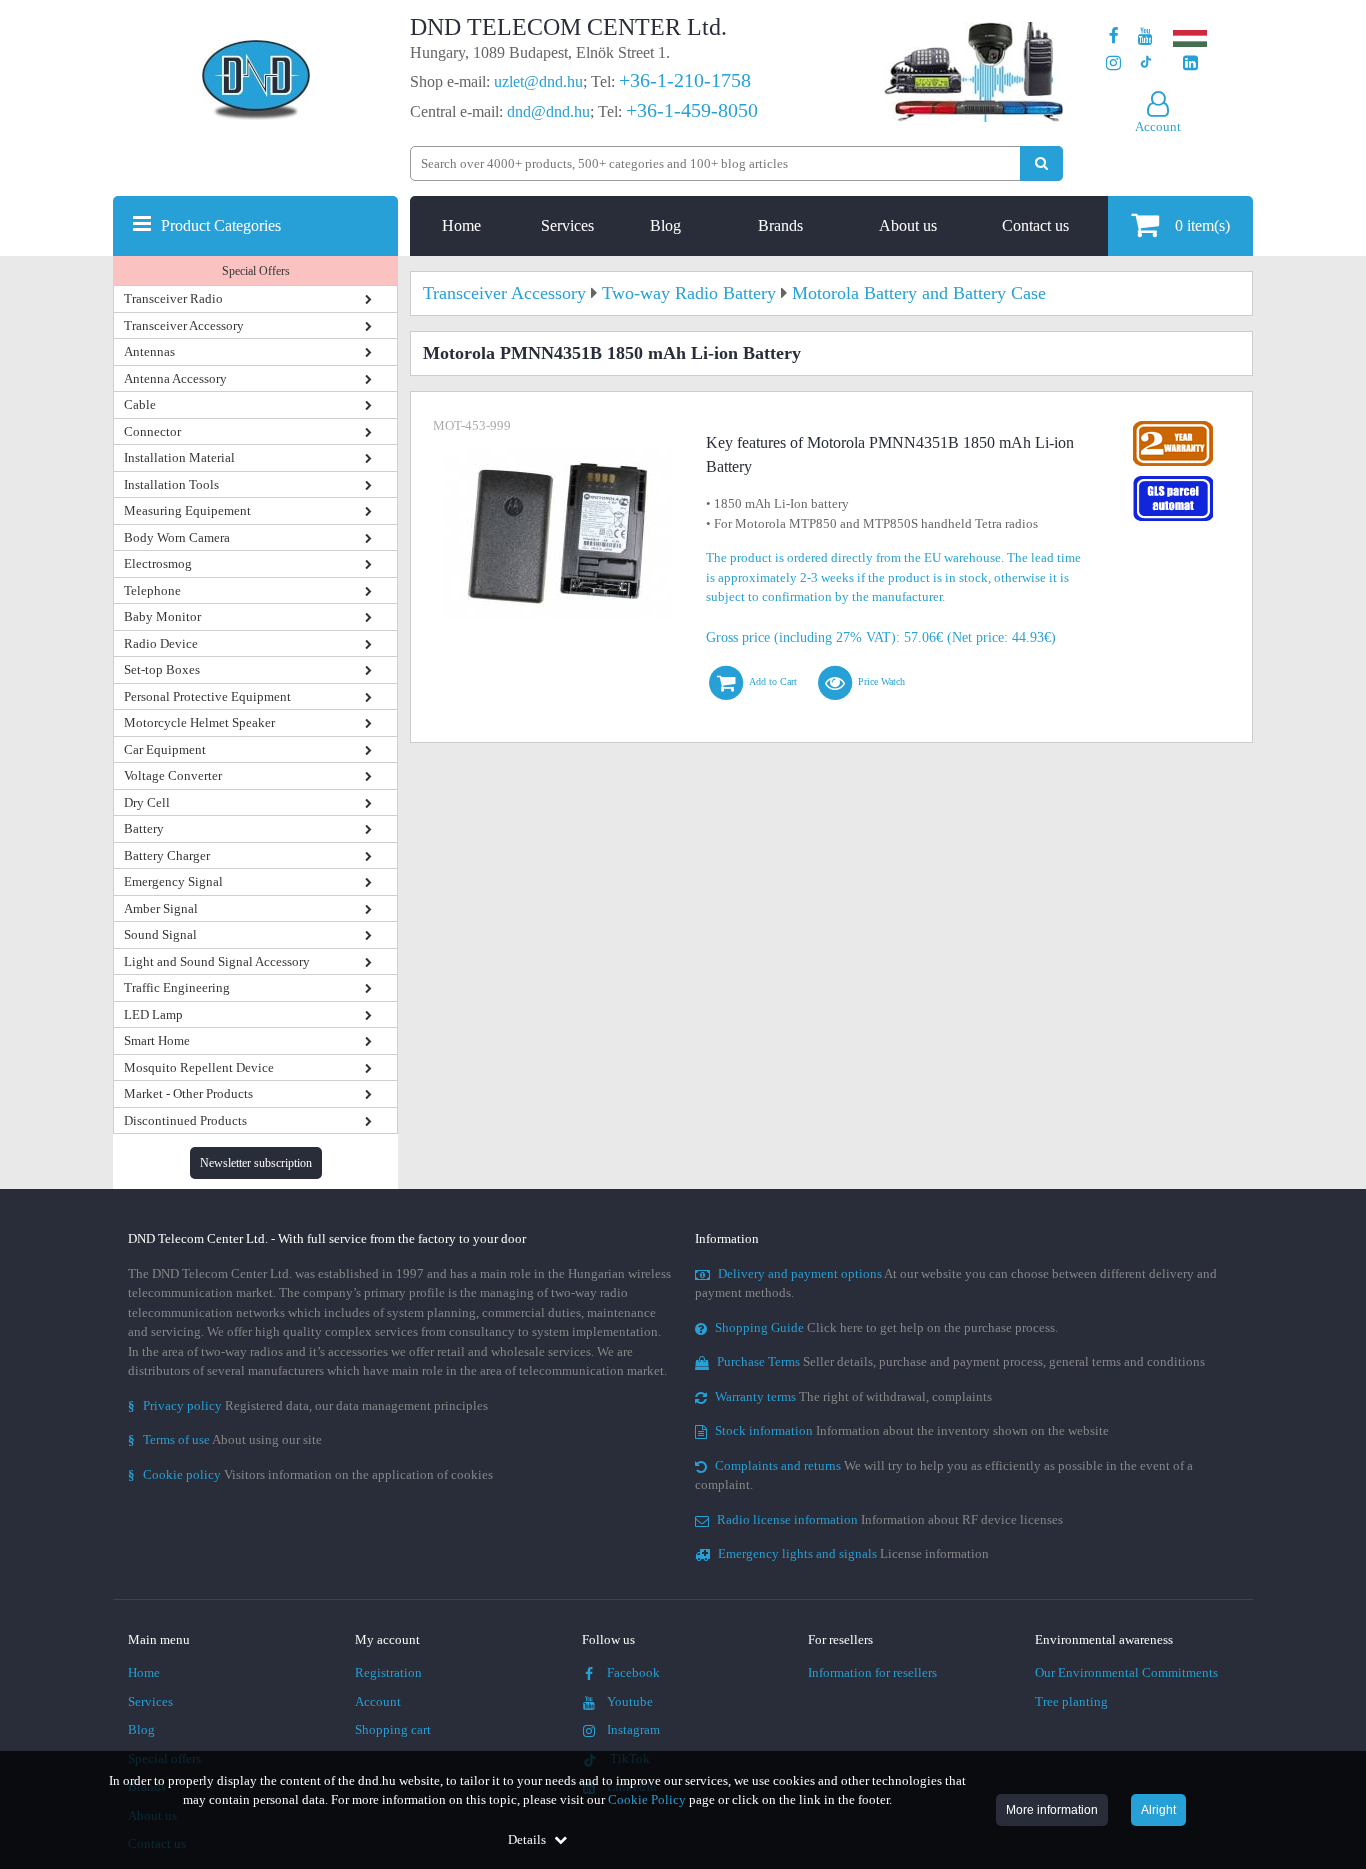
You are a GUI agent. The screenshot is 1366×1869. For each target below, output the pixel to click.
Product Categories (221, 225)
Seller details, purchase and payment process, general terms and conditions (961, 1361)
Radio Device (161, 643)
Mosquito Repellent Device (199, 1067)
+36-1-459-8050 (692, 110)
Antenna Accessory (175, 378)
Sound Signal (160, 934)
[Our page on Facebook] (1114, 36)
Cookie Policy (647, 1799)
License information (853, 1553)
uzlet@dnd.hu (538, 81)
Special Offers (256, 271)
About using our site (225, 1439)
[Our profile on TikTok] (1145, 63)
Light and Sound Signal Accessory (217, 961)
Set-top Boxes (162, 669)
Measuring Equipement (187, 510)
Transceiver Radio (173, 298)
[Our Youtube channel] (1145, 36)
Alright (1158, 1810)
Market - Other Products (188, 1093)
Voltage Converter (173, 775)
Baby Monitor (162, 616)
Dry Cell (147, 802)
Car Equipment (165, 749)
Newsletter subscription (256, 1163)
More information (1052, 1810)
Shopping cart (393, 1729)
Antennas (149, 351)
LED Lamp (153, 1014)
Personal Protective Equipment (207, 696)
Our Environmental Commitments (1126, 1672)
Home (461, 225)
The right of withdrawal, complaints (853, 1396)
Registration (388, 1672)
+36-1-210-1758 (685, 80)
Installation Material (179, 457)
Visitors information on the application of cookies (310, 1474)
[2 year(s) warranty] (1173, 425)
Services (567, 225)
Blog (665, 225)
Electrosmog (158, 563)
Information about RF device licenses (890, 1519)
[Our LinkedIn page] (1190, 63)
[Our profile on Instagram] (1113, 63)
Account (378, 1701)
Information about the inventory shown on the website (912, 1430)
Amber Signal (161, 908)
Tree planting (1071, 1701)
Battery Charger (167, 855)
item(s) (1202, 225)
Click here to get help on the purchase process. (886, 1327)
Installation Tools (171, 484)
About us (908, 225)
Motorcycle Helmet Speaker (199, 722)
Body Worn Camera (177, 537)
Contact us (1035, 225)
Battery (144, 828)
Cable (140, 404)
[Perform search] (1041, 163)
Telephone (152, 590)
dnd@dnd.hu (548, 111)
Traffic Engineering (177, 987)
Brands (780, 225)
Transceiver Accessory (184, 325)
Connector (152, 431)
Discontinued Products (185, 1120)
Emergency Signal (173, 881)
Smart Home (157, 1040)
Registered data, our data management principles (308, 1405)
